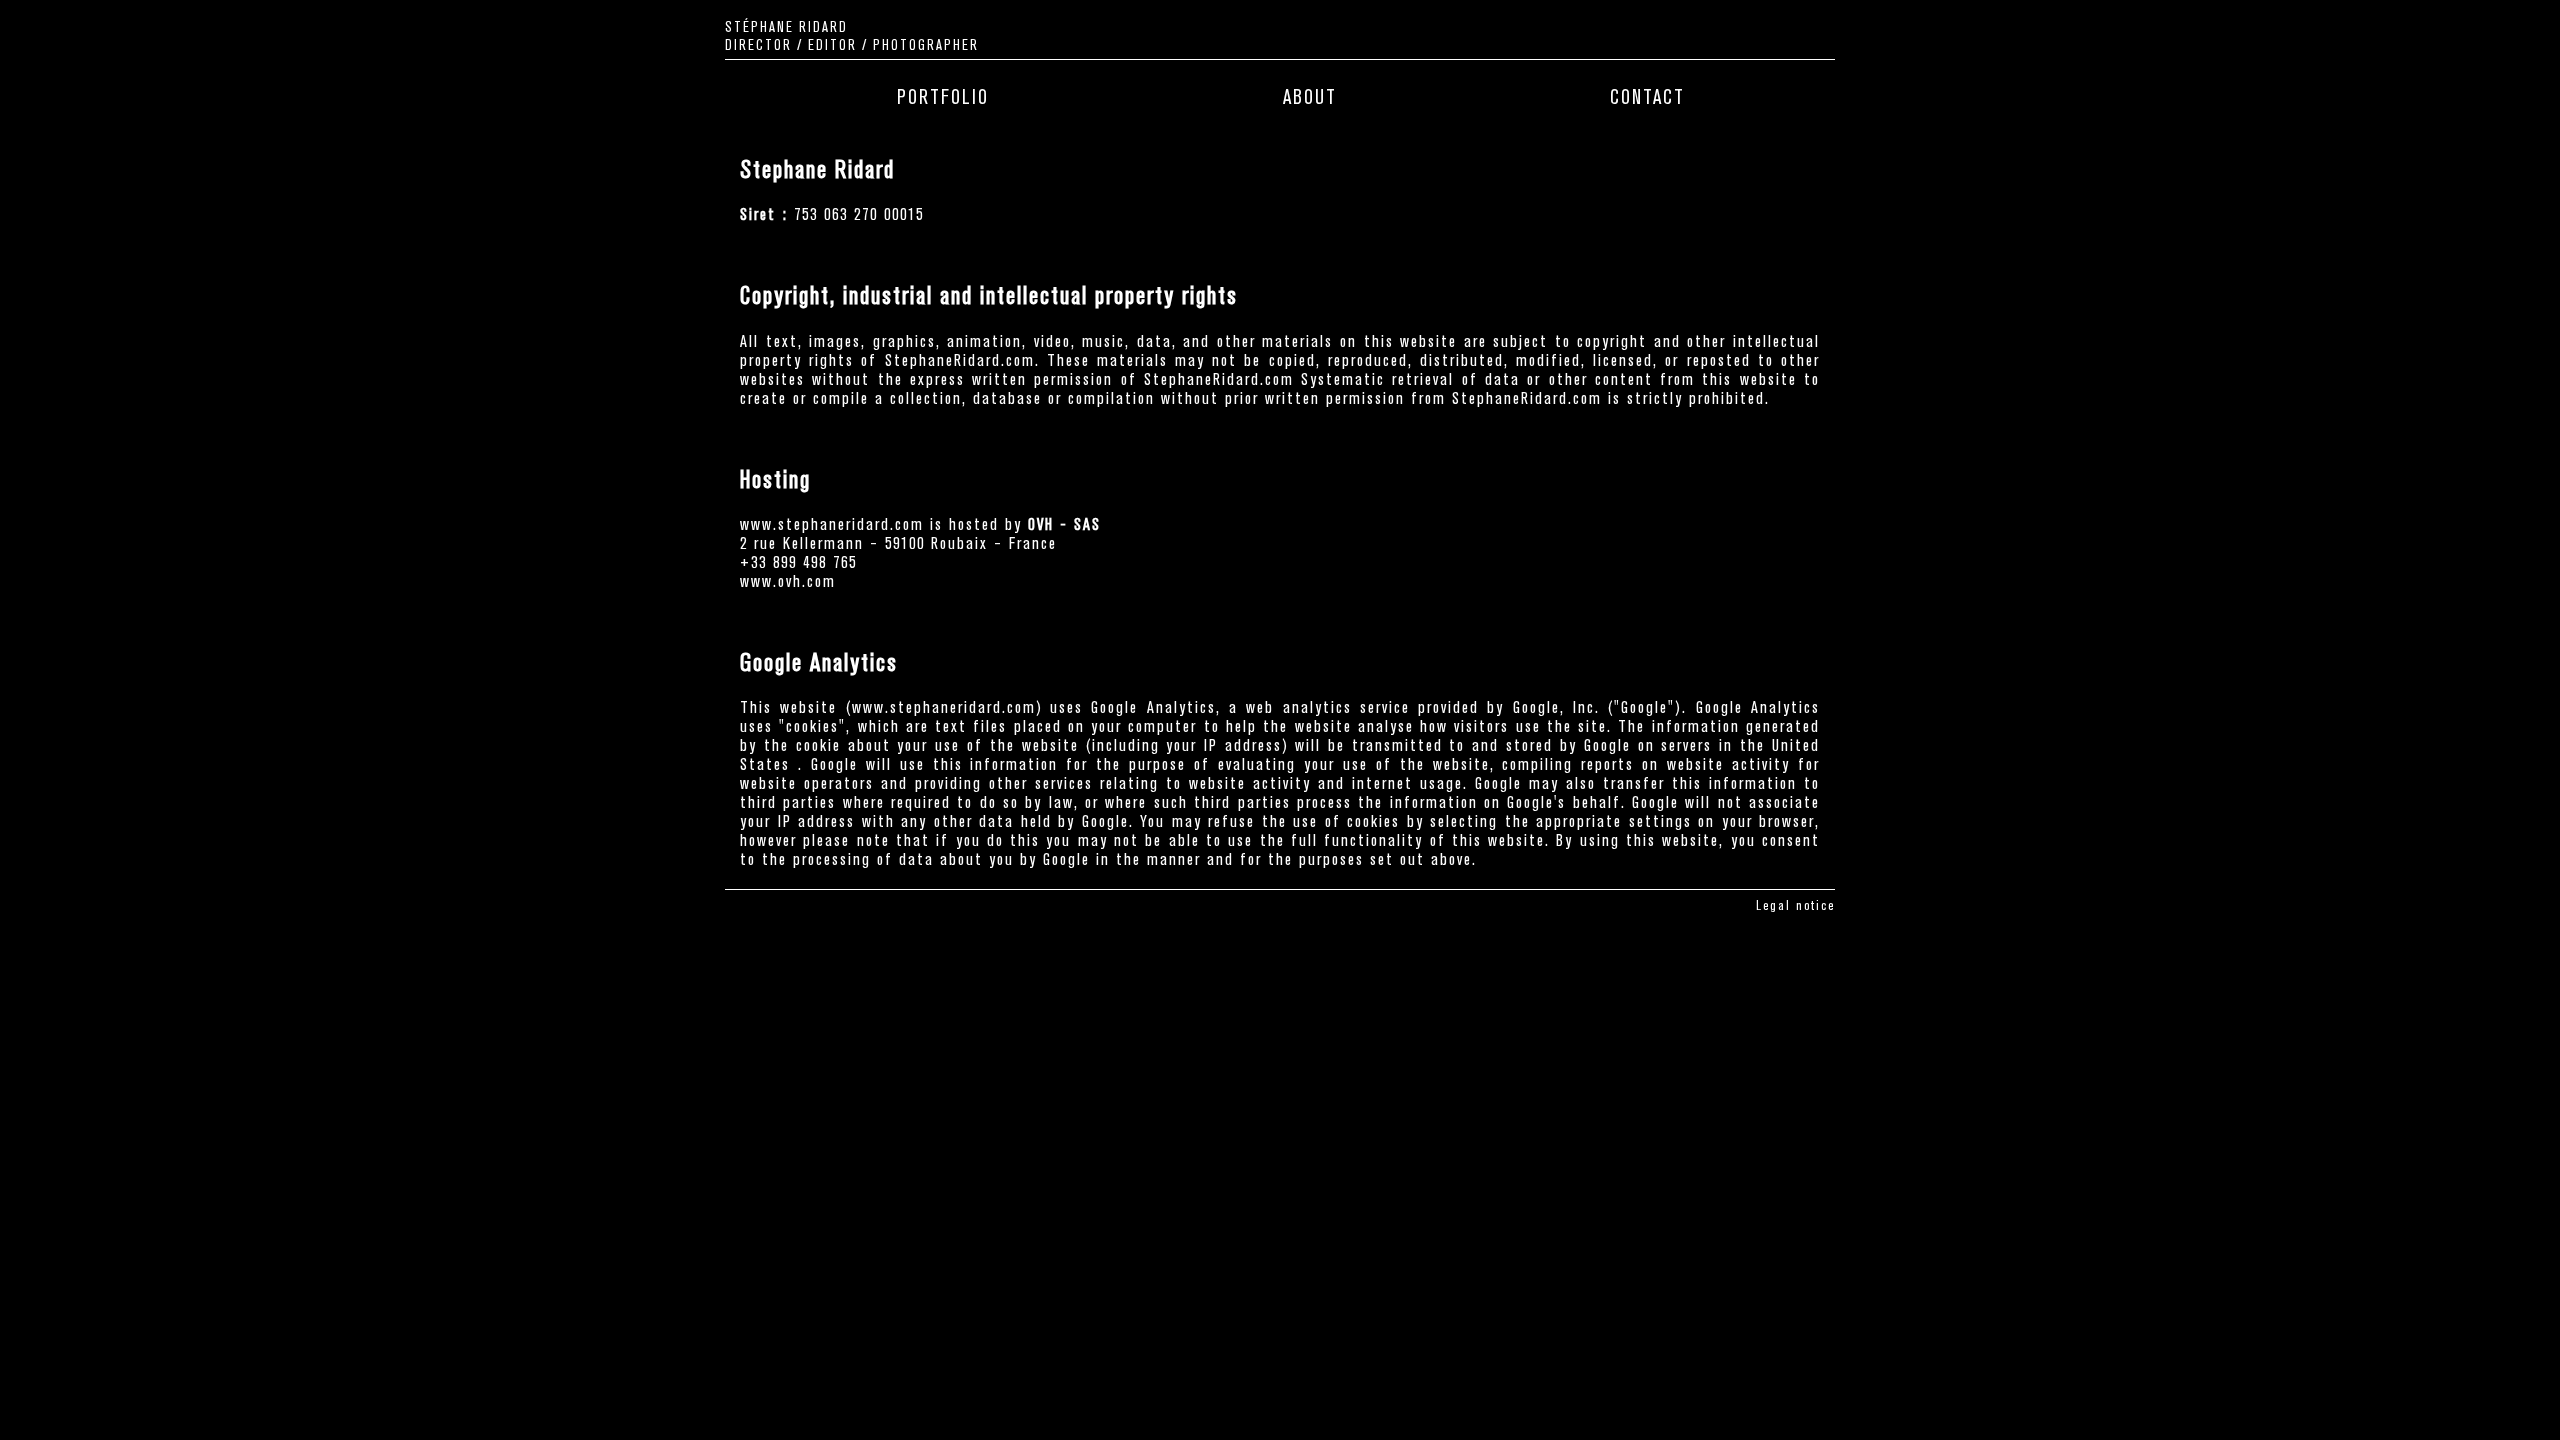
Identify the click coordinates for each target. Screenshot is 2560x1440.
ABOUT (1310, 97)
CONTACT (1647, 97)
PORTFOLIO (943, 97)
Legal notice (1795, 905)
